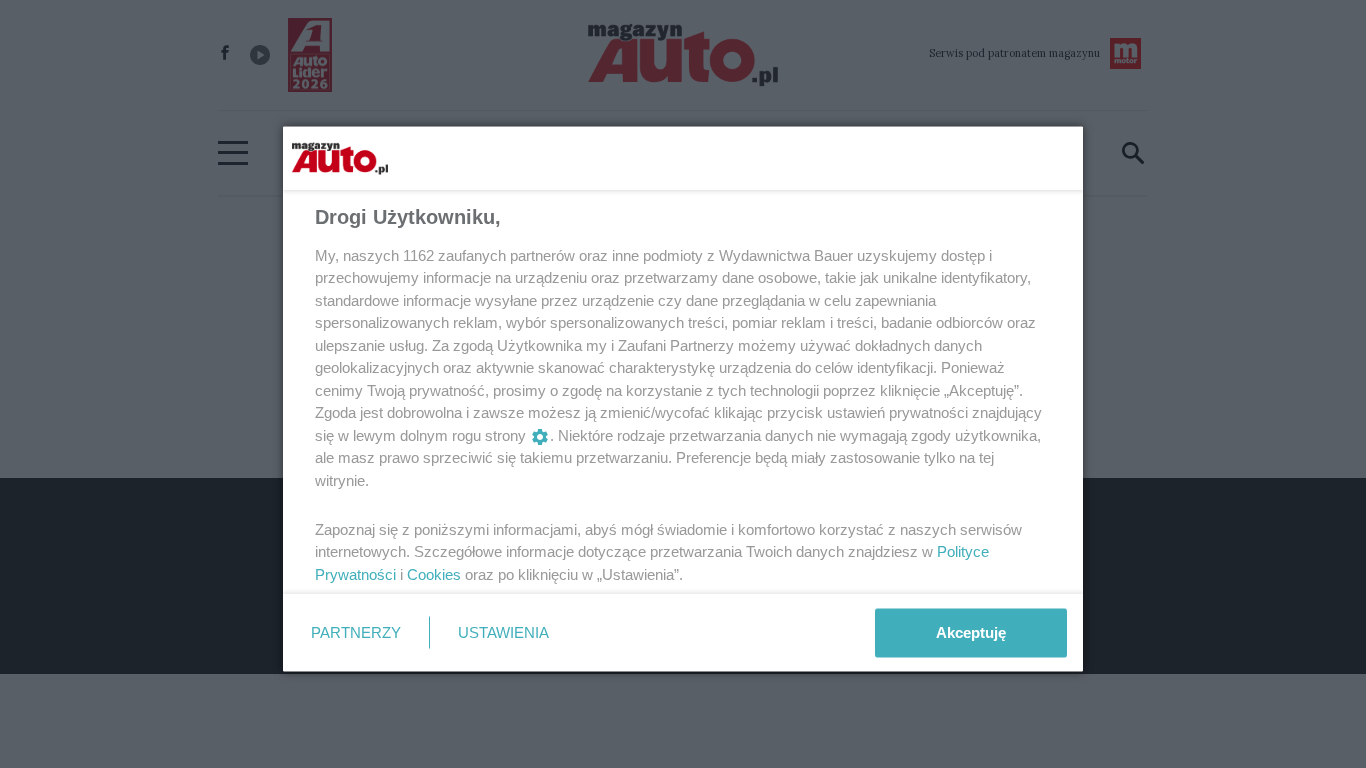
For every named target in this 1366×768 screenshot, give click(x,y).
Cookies (434, 573)
